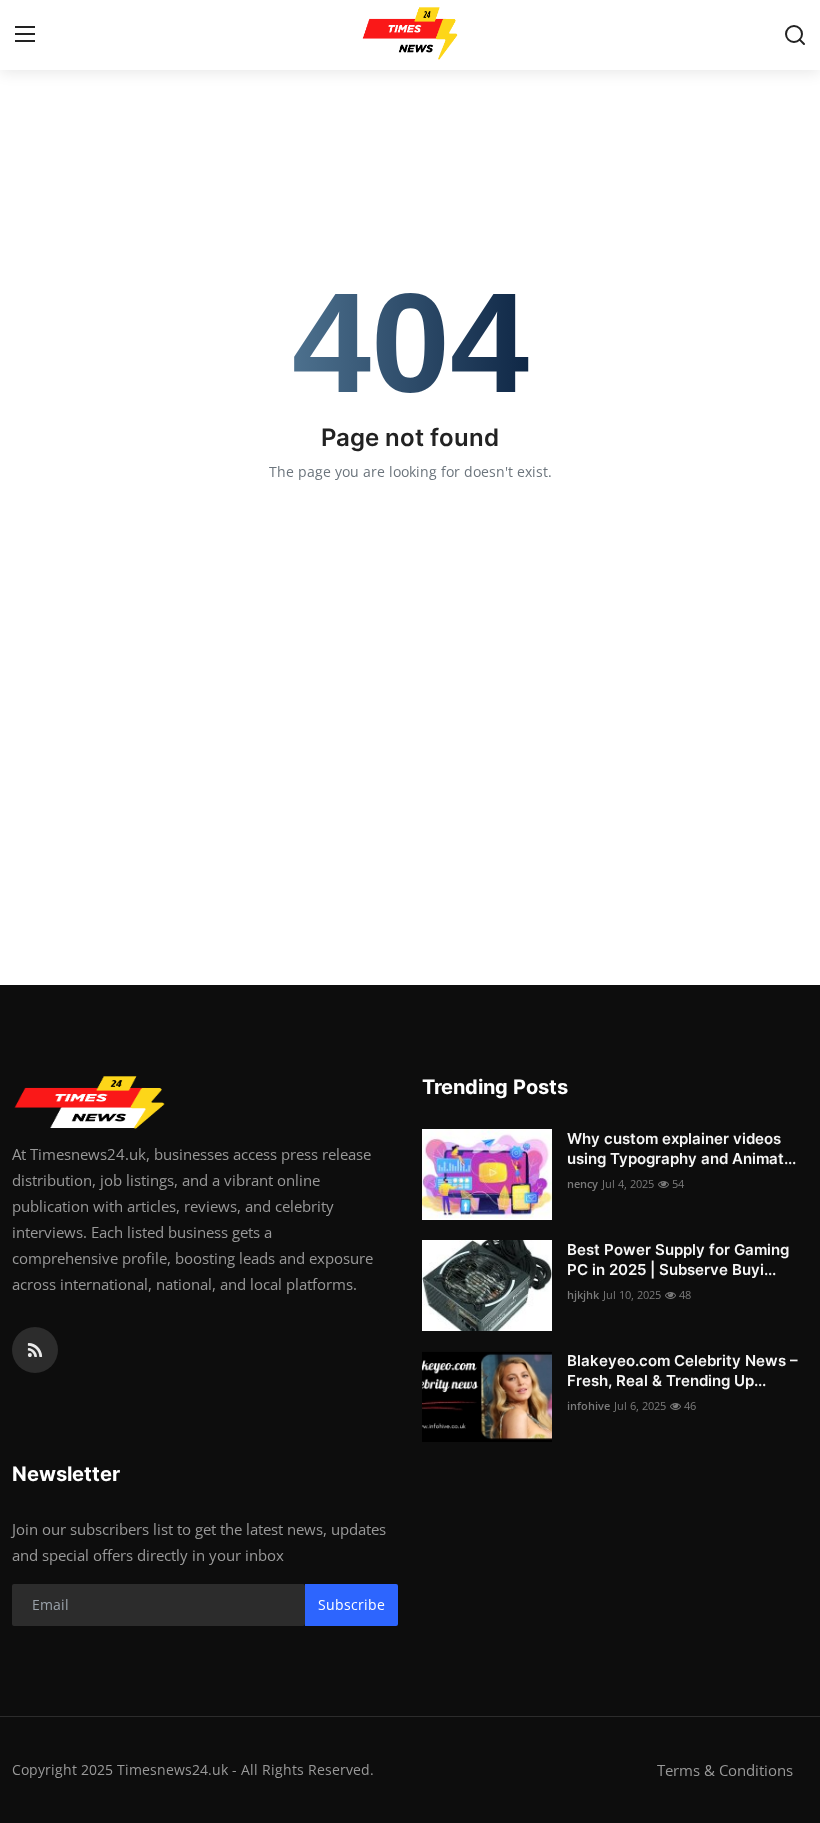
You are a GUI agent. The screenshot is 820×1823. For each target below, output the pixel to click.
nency (582, 1183)
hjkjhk (583, 1294)
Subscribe (351, 1604)
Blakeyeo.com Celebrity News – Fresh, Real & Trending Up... (682, 1370)
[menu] (25, 35)
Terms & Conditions (725, 1770)
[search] (795, 35)
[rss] (35, 1350)
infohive (588, 1405)
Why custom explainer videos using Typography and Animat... (681, 1148)
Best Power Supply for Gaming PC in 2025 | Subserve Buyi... (678, 1259)
